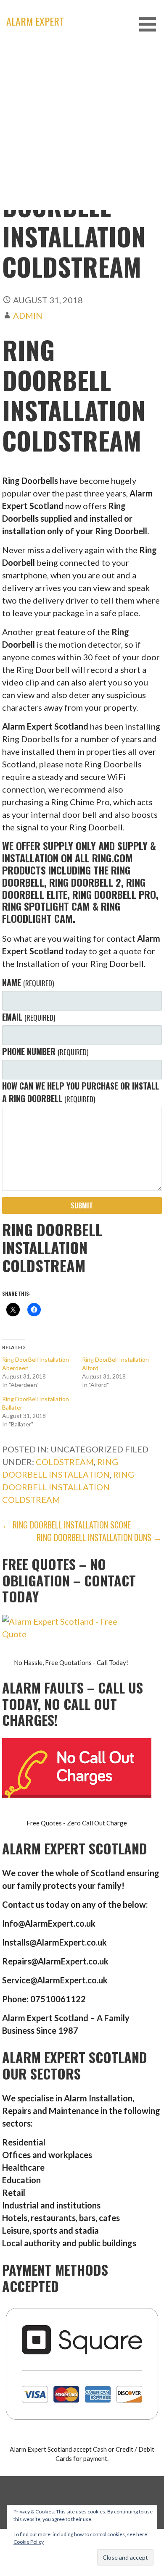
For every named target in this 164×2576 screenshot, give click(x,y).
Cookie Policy (29, 2542)
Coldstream (65, 1462)
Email (28, 1017)
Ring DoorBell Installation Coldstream (68, 1487)
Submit (82, 1205)
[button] (151, 24)
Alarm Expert (35, 21)
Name (28, 982)
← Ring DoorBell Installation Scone (66, 1525)
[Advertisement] (82, 128)
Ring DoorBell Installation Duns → (99, 1537)
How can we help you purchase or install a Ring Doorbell (81, 1092)
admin (28, 315)
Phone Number (45, 1051)
